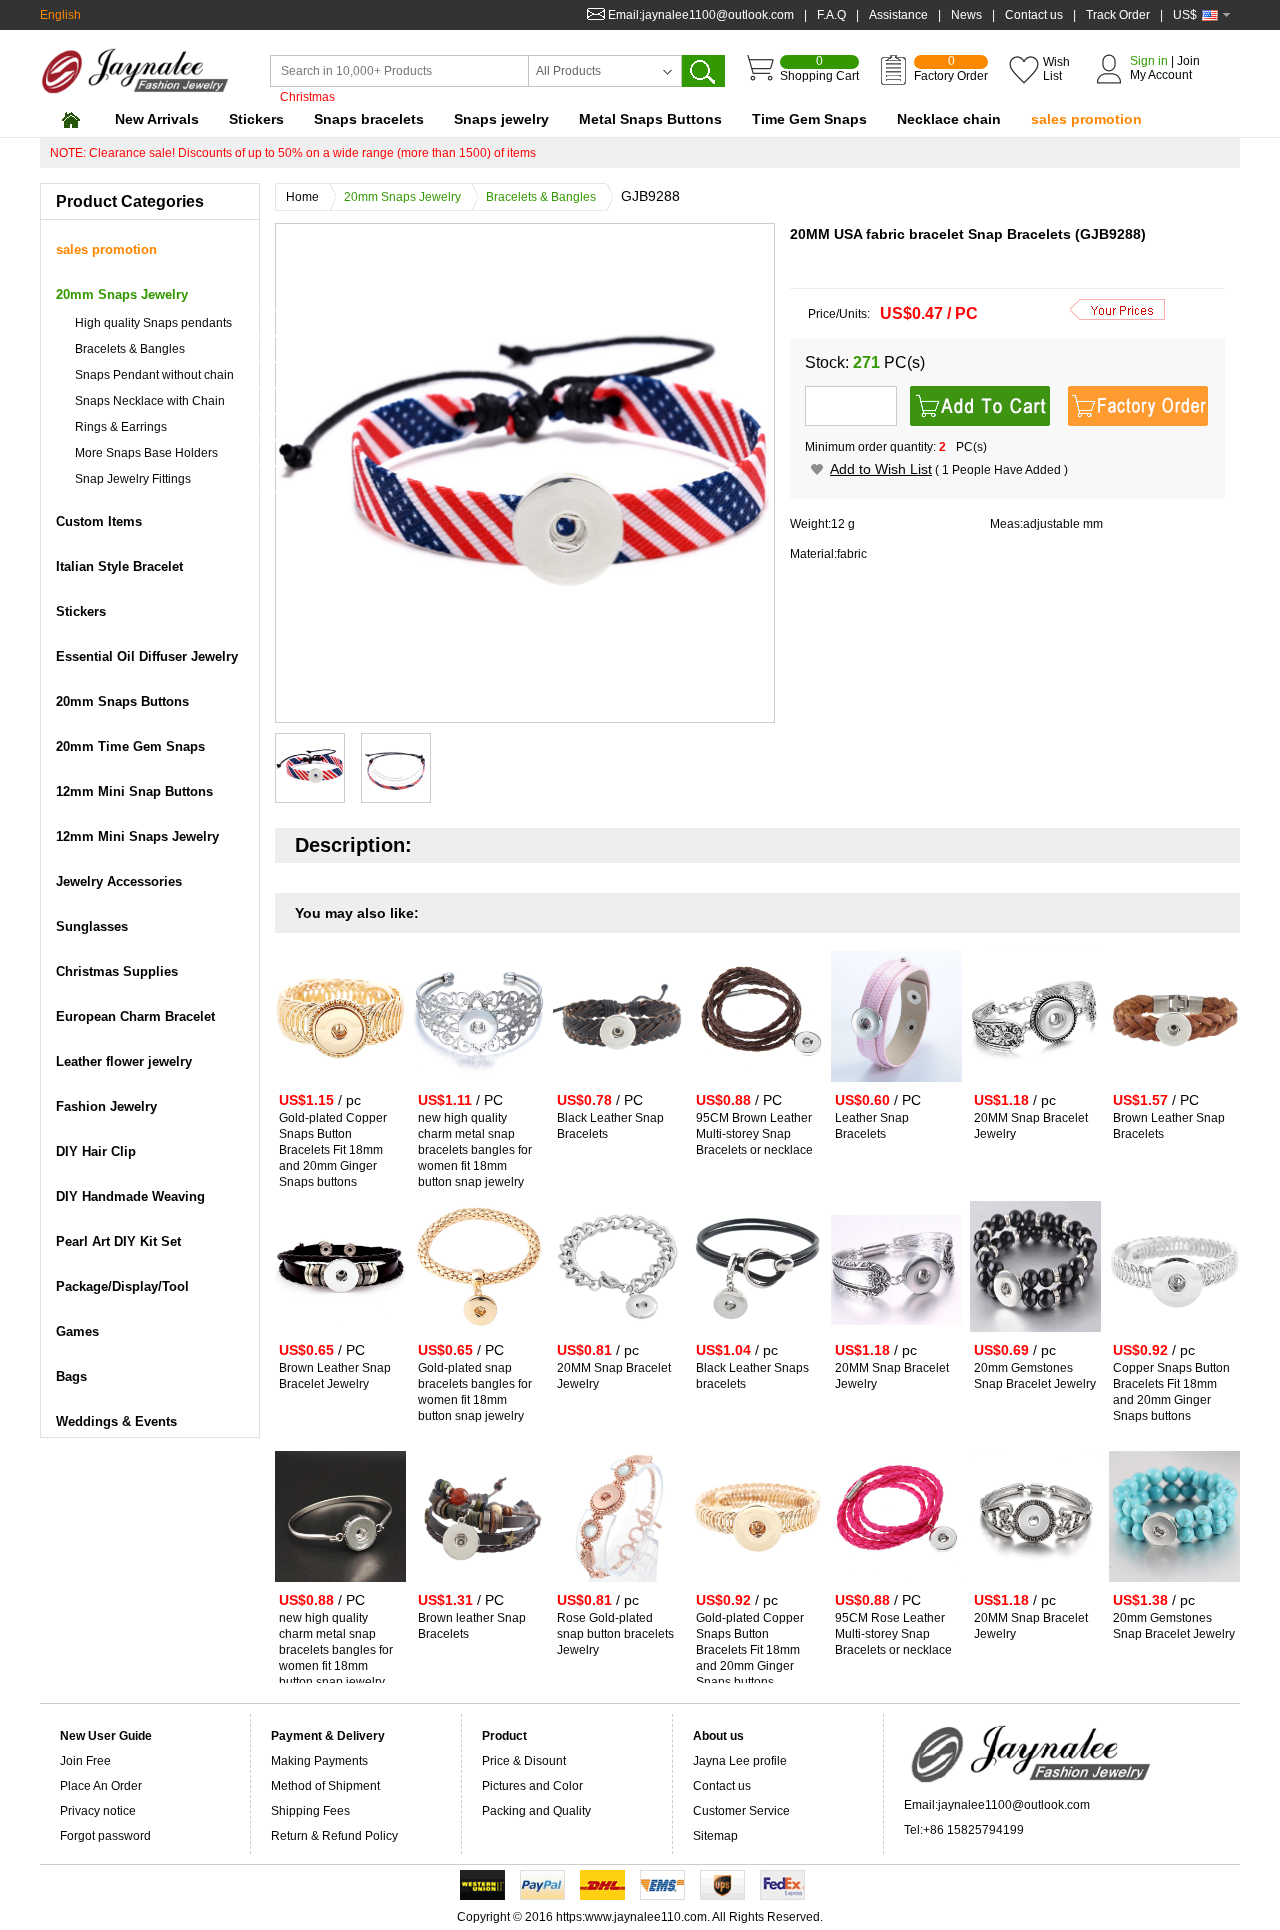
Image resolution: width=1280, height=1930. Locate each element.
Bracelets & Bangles (541, 197)
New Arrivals (157, 119)
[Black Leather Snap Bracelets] (618, 1086)
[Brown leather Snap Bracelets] (479, 1586)
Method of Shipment (325, 1786)
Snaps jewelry (501, 119)
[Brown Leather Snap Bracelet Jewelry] (340, 1336)
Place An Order (101, 1786)
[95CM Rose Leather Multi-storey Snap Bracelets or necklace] (896, 1586)
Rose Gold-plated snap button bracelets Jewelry (615, 1634)
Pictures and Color (532, 1786)
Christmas (307, 97)
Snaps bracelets (369, 119)
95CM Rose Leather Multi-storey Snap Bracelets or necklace (893, 1634)
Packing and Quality (536, 1811)
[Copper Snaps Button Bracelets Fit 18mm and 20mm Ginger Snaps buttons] (1174, 1336)
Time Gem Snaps (809, 119)
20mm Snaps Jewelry (402, 197)
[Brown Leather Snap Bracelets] (1174, 1086)
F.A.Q (831, 15)
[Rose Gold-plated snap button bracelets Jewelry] (618, 1586)
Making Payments (319, 1761)
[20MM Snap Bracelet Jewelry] (1035, 1086)
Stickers (256, 119)
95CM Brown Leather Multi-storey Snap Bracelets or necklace (754, 1134)
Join (1188, 61)
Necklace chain (949, 119)
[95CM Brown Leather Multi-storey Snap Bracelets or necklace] (757, 1086)
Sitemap (715, 1836)
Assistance (898, 15)
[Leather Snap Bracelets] (896, 1086)
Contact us (1034, 15)
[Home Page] (70, 119)
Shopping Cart (819, 69)
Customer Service (741, 1811)
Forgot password (105, 1836)
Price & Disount (524, 1761)
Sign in (1149, 61)
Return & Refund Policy (334, 1836)
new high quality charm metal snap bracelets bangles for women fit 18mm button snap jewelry (475, 1150)
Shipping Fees (310, 1811)
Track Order (1118, 15)
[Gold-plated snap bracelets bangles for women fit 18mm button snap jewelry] (479, 1336)
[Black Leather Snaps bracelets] (757, 1336)
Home (302, 197)
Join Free (85, 1761)
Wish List (1056, 69)
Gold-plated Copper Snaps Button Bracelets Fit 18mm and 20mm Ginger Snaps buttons (333, 1150)
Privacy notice (98, 1811)
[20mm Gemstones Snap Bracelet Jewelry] (1035, 1336)
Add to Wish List (881, 469)
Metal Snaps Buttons (650, 119)
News (966, 15)
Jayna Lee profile (740, 1761)
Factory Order (951, 69)
